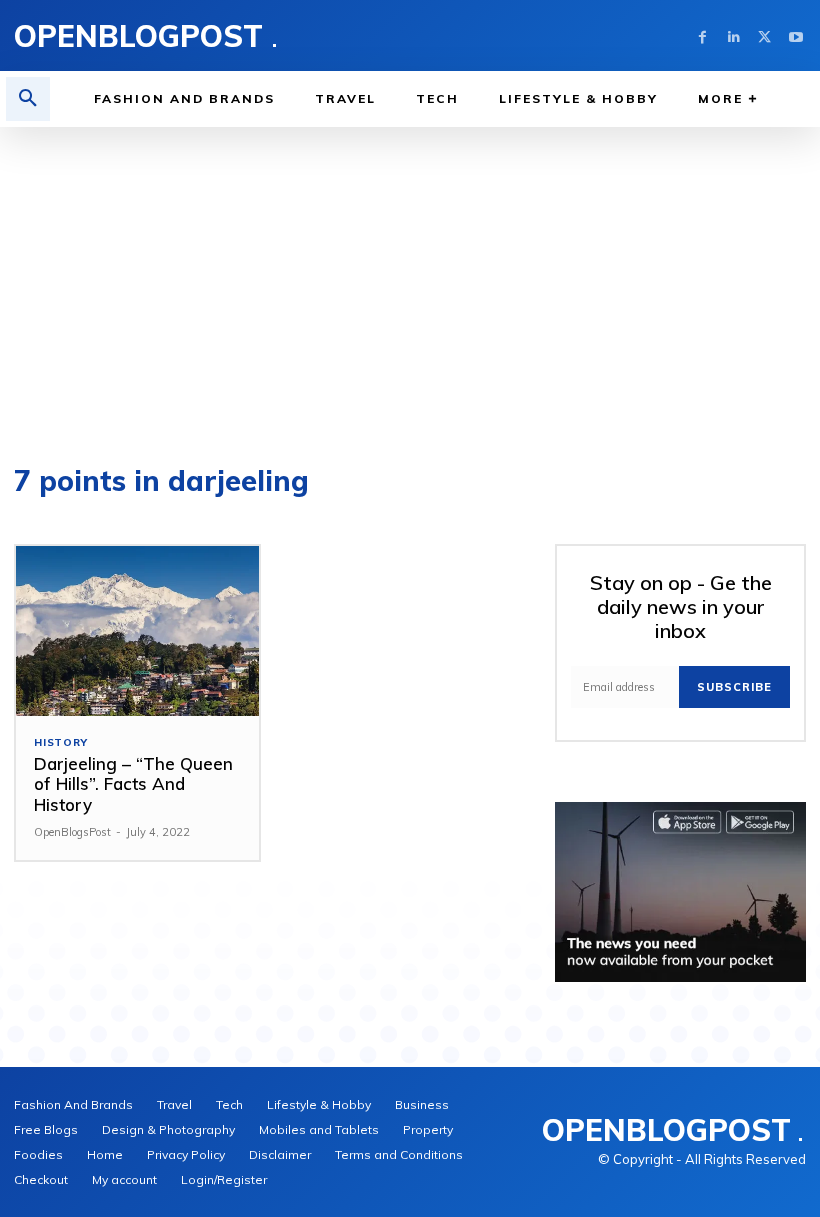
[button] (28, 99)
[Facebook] (702, 35)
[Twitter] (764, 35)
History (61, 743)
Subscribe (734, 687)
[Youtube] (795, 35)
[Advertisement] (410, 277)
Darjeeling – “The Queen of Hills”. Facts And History (133, 784)
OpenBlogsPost (72, 832)
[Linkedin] (733, 35)
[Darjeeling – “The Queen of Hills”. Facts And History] (137, 631)
